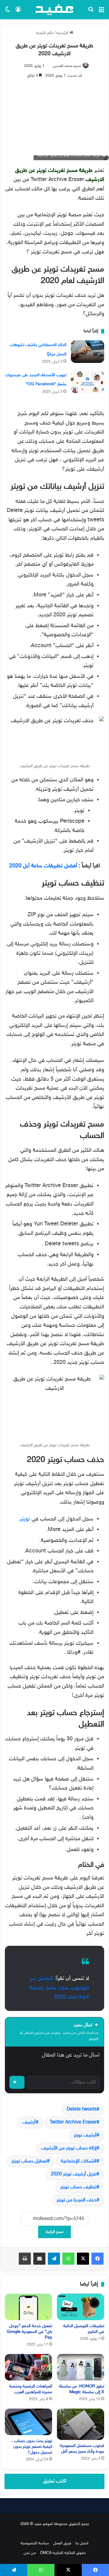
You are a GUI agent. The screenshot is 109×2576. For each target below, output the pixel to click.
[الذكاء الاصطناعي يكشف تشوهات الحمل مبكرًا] (88, 352)
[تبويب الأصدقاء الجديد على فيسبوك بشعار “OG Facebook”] (88, 382)
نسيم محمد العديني (67, 66)
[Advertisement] (54, 114)
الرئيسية (63, 33)
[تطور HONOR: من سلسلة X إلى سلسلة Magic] (81, 2367)
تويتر (25, 1519)
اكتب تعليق (55, 2481)
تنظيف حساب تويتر (78, 2187)
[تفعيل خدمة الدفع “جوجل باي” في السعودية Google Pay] (28, 2307)
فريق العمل (62, 2543)
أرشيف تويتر (85, 2135)
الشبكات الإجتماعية (79, 2161)
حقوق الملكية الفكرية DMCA (63, 2553)
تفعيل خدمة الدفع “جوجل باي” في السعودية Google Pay (29, 2332)
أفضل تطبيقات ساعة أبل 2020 (43, 866)
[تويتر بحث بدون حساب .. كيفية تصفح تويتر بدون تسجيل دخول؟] (28, 2422)
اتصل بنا (82, 2543)
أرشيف (29, 2122)
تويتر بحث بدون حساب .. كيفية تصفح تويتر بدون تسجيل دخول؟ (31, 2447)
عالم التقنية (45, 33)
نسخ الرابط (54, 2232)
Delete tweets (82, 2109)
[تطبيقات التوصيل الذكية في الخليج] (81, 2307)
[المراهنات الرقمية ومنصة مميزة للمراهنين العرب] (28, 2367)
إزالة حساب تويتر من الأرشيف (69, 2148)
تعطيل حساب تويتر (29, 2161)
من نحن (30, 2553)
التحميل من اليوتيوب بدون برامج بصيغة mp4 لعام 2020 (59, 1988)
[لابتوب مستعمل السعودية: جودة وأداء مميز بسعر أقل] (81, 2424)
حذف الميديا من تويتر (77, 2200)
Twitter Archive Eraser (73, 2122)
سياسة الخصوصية (35, 2543)
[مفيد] (54, 10)
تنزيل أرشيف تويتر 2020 (74, 2174)
